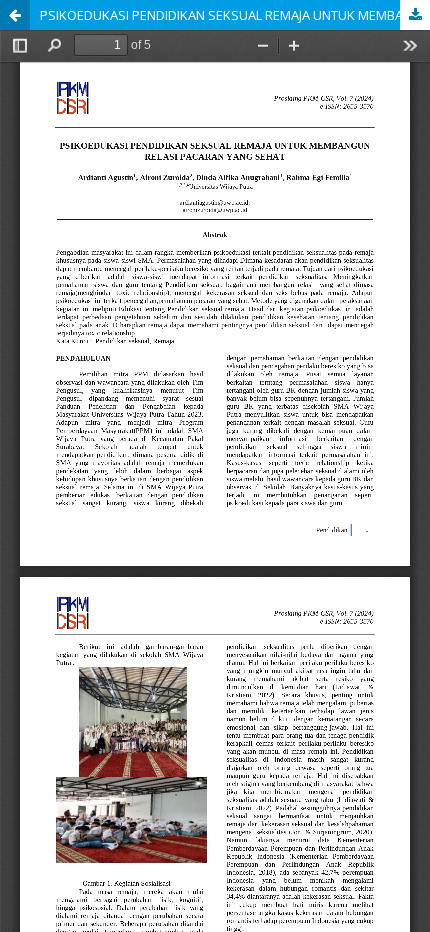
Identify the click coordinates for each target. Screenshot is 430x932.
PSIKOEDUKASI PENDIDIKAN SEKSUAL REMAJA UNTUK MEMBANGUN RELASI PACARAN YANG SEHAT (235, 15)
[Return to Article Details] (15, 15)
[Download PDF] (415, 15)
